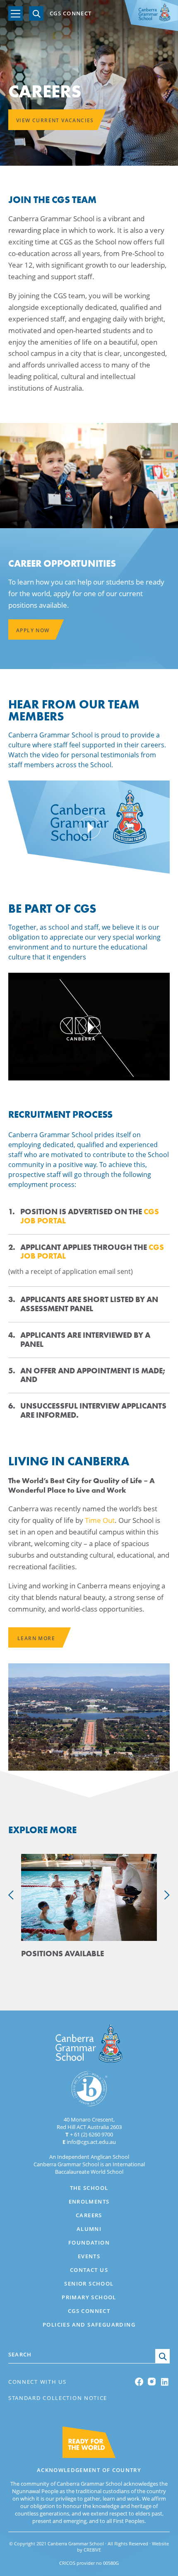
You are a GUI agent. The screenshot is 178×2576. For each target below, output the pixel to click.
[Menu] (16, 13)
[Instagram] (152, 2381)
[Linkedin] (165, 2382)
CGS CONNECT (71, 14)
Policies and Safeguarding (89, 2325)
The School (89, 2188)
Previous (11, 1895)
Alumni (89, 2229)
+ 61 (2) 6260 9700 (89, 2134)
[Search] (36, 13)
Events (89, 2256)
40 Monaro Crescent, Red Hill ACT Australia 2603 (89, 2123)
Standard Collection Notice (58, 2398)
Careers (89, 2215)
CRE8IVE (92, 2550)
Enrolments (89, 2201)
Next (167, 1895)
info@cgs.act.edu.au (89, 2142)
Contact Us (89, 2270)
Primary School (89, 2297)
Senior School (89, 2284)
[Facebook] (140, 2382)
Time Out (100, 1520)
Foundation (89, 2243)
